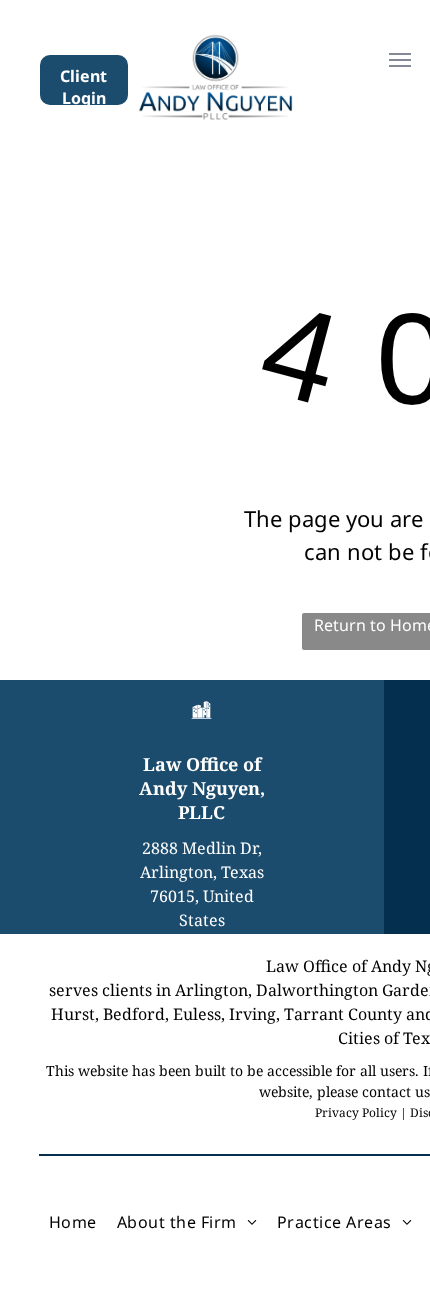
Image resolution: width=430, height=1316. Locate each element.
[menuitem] (73, 1222)
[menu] (400, 60)
